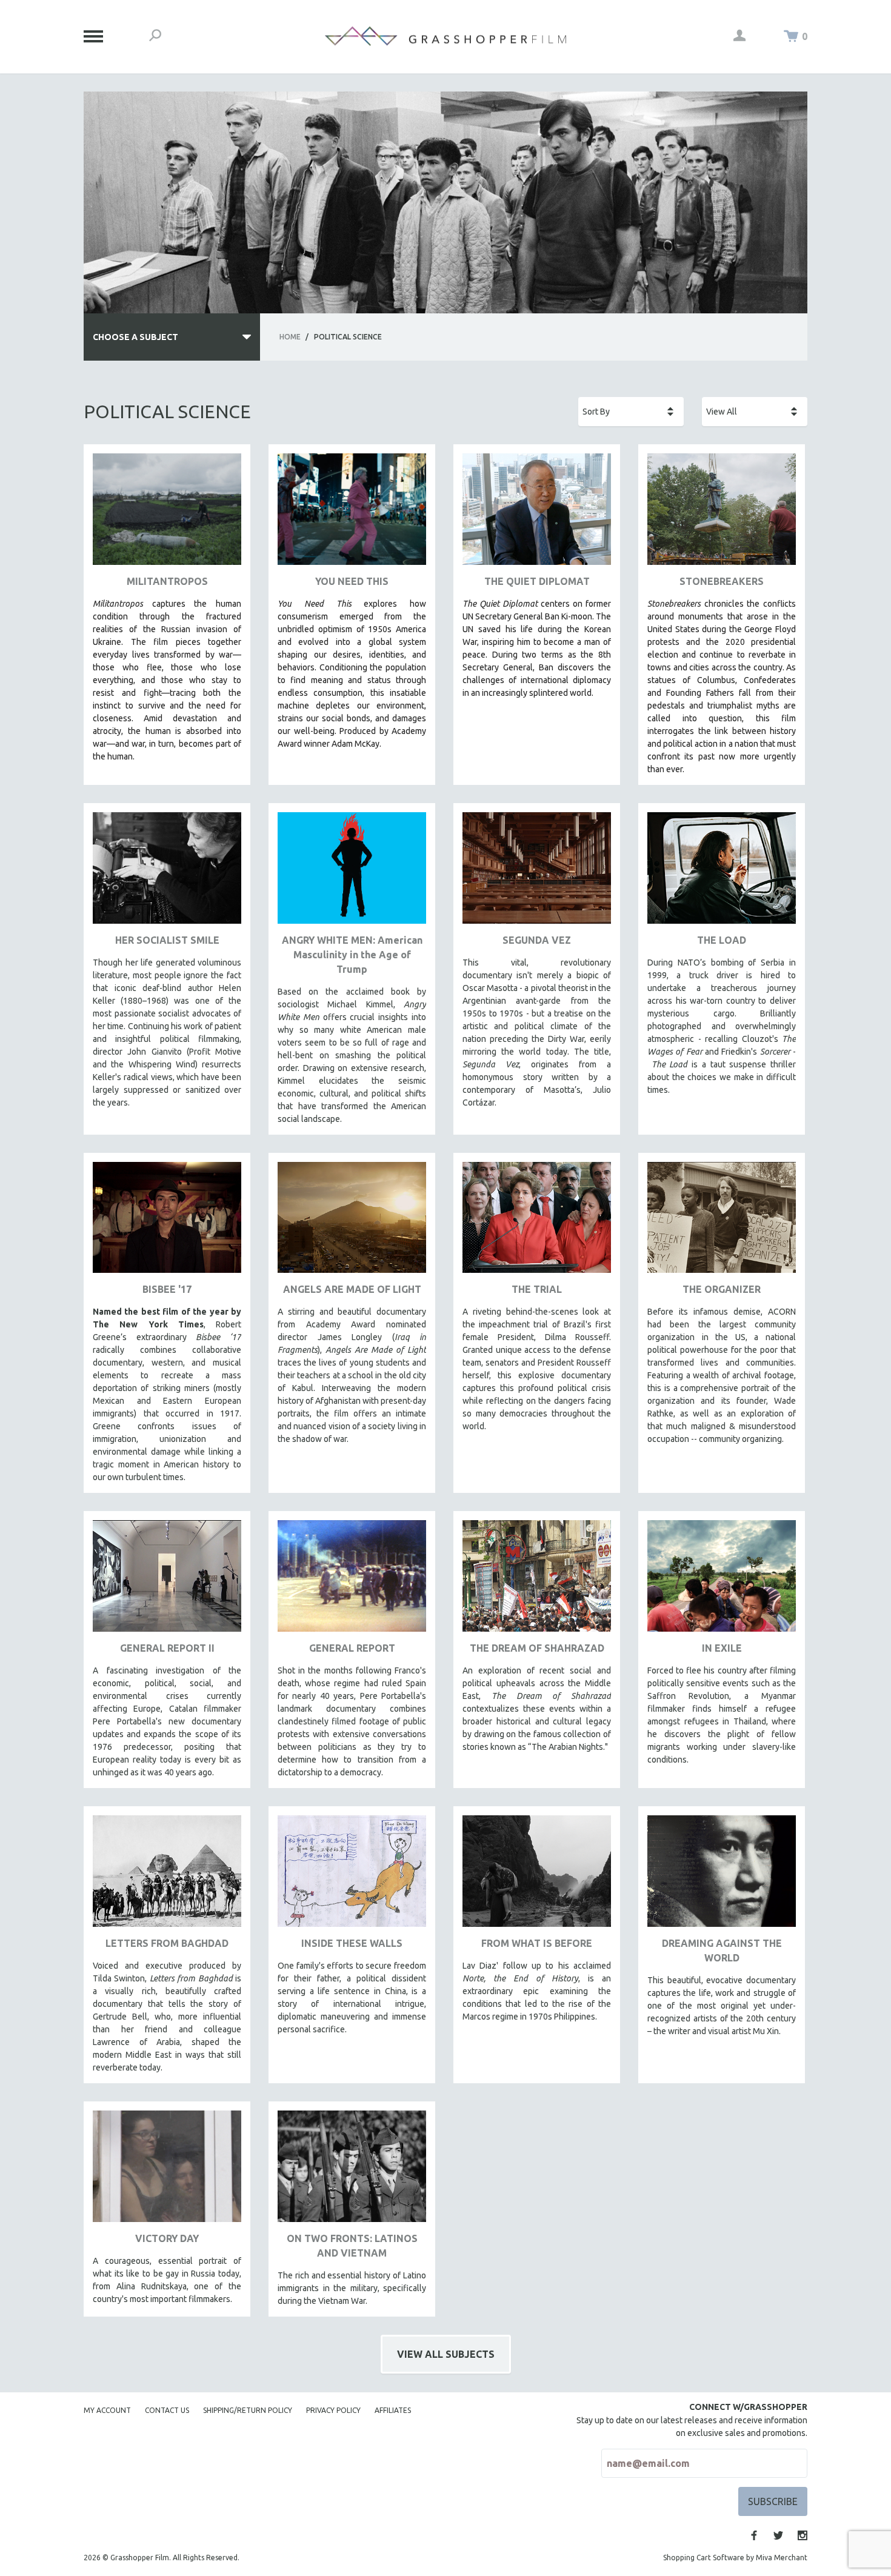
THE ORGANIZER (722, 1289)
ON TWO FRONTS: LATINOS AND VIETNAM (352, 2246)
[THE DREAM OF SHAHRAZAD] (537, 1580)
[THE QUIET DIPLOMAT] (537, 514)
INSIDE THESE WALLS (352, 1943)
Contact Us (167, 2410)
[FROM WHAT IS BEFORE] (537, 1876)
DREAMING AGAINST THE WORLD (722, 1950)
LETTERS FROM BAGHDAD (167, 1943)
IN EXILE (722, 1648)
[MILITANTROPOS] (167, 514)
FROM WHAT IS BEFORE (537, 1943)
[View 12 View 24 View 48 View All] (755, 412)
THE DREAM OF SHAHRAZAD (537, 1648)
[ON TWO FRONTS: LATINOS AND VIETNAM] (352, 2171)
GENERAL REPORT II (167, 1648)
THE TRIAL (537, 1289)
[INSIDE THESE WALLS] (352, 1876)
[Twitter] (778, 2535)
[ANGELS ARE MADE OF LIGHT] (352, 1222)
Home (290, 337)
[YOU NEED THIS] (352, 514)
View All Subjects (446, 2354)
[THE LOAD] (722, 873)
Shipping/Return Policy (248, 2410)
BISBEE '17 (167, 1289)
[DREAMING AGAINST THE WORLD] (722, 1876)
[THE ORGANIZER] (722, 1222)
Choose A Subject (135, 337)
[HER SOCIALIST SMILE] (167, 873)
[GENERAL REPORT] (352, 1580)
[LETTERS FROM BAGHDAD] (167, 1876)
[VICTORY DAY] (167, 2171)
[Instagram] (803, 2535)
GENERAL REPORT (352, 1648)
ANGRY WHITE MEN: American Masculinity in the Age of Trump (352, 955)
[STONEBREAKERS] (722, 514)
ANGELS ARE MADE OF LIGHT (352, 1289)
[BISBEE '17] (167, 1222)
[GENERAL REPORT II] (167, 1580)
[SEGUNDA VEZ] (537, 873)
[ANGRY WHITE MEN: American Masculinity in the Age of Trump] (352, 873)
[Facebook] (754, 2535)
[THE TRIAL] (537, 1222)
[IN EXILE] (722, 1580)
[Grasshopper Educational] (446, 36)
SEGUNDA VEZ (537, 940)
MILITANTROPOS (167, 581)
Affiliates (393, 2410)
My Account (107, 2410)
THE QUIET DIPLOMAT (537, 581)
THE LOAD (722, 940)
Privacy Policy (333, 2410)
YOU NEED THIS (352, 581)
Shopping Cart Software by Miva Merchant (735, 2558)
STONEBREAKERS (722, 581)
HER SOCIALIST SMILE (167, 940)
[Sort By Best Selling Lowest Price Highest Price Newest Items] (631, 412)
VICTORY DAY (167, 2238)
